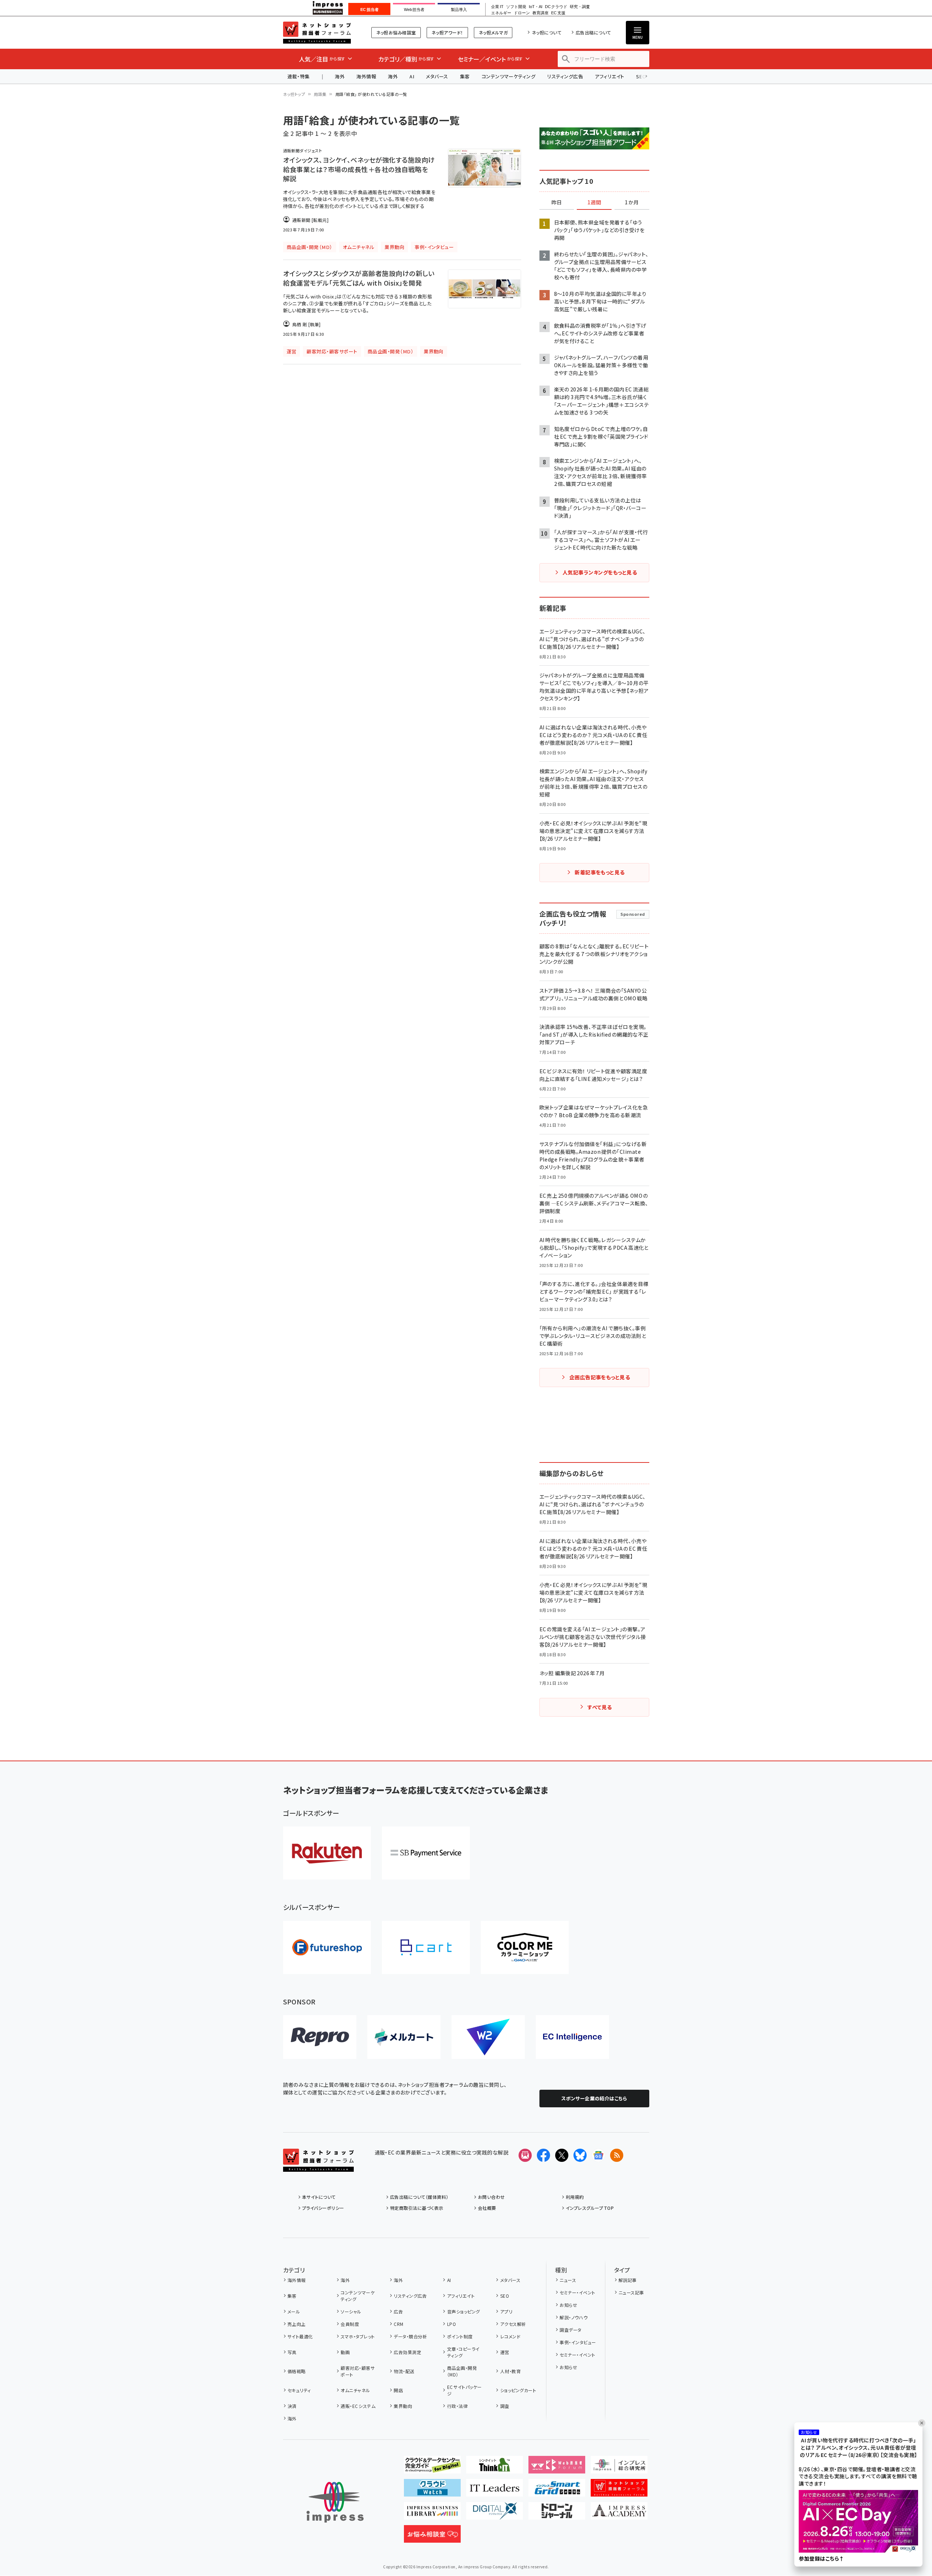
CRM (398, 2324)
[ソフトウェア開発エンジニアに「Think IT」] (495, 2468)
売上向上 (297, 2324)
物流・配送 (404, 2371)
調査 (505, 2406)
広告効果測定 (407, 2352)
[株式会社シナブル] (572, 2037)
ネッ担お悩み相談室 (396, 32)
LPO (452, 2324)
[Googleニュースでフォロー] (598, 2155)
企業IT (497, 7)
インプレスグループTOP (590, 2208)
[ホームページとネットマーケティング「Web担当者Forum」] (557, 2468)
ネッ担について (547, 32)
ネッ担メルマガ (493, 32)
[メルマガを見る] (525, 2155)
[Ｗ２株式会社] (488, 2037)
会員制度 (350, 2324)
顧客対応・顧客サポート (358, 2371)
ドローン (522, 13)
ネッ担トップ (294, 94)
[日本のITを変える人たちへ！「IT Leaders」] (495, 2491)
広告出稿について (593, 32)
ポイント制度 (460, 2336)
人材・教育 (510, 2371)
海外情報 (366, 76)
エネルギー (501, 13)
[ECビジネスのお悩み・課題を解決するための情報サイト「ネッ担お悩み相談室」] (432, 2537)
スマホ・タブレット (358, 2336)
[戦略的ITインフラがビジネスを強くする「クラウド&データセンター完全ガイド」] (432, 2468)
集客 (465, 76)
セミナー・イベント (577, 2292)
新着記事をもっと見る (600, 872)
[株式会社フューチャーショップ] (327, 1947)
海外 (340, 76)
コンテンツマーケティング (509, 76)
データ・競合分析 (410, 2336)
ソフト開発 (516, 7)
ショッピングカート (518, 2390)
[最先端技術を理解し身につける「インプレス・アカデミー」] (619, 2514)
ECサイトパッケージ (465, 2390)
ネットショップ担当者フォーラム (317, 33)
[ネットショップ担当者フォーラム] (318, 2166)
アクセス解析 (513, 2324)
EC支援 (558, 13)
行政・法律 (457, 2406)
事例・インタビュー (578, 2342)
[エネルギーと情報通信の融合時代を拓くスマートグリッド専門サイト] (557, 2491)
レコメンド (510, 2336)
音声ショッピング (463, 2311)
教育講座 (541, 13)
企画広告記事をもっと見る (600, 1377)
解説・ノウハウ (573, 2317)
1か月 (632, 202)
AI (412, 76)
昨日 (557, 202)
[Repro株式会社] (320, 2037)
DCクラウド (556, 7)
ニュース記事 (631, 2292)
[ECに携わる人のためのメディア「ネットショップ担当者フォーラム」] (619, 2491)
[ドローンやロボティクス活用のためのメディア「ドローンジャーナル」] (557, 2514)
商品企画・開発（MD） (462, 2371)
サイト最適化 (300, 2336)
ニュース (568, 2280)
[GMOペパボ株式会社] (525, 1947)
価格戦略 (297, 2371)
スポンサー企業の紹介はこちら (594, 2098)
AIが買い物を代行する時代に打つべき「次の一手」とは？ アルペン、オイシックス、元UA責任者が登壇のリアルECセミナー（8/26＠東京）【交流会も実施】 (858, 2448)
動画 (345, 2352)
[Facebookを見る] (543, 2155)
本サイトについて (319, 2197)
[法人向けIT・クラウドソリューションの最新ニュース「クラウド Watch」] (432, 2491)
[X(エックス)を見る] (562, 2155)
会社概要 (487, 2208)
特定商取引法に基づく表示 (417, 2208)
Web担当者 (414, 10)
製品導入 (459, 10)
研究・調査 (580, 7)
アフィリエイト (609, 76)
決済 (292, 2406)
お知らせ (568, 2305)
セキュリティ (299, 2390)
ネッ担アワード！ (447, 32)
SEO (505, 2296)
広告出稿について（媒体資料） (419, 2197)
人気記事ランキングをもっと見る (600, 572)
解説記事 (628, 2280)
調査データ (570, 2330)
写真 (292, 2352)
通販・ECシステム (358, 2406)
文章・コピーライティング (463, 2352)
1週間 (594, 202)
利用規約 (575, 2197)
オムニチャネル (355, 2390)
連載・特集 (299, 76)
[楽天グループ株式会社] (327, 1853)
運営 (505, 2352)
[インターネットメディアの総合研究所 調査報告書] (619, 2468)
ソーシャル (351, 2311)
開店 (398, 2390)
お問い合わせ (491, 2197)
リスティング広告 (565, 76)
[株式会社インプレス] (335, 2502)
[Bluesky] (580, 2155)
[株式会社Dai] (426, 1947)
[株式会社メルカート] (404, 2037)
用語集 (320, 94)
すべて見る (599, 1707)
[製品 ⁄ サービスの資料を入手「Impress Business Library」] (432, 2514)
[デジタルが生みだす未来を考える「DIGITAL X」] (495, 2514)
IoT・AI (536, 7)
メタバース (437, 76)
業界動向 (403, 2406)
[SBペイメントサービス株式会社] (426, 1853)
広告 (398, 2311)
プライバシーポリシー (323, 2208)
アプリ (506, 2311)
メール (294, 2311)
